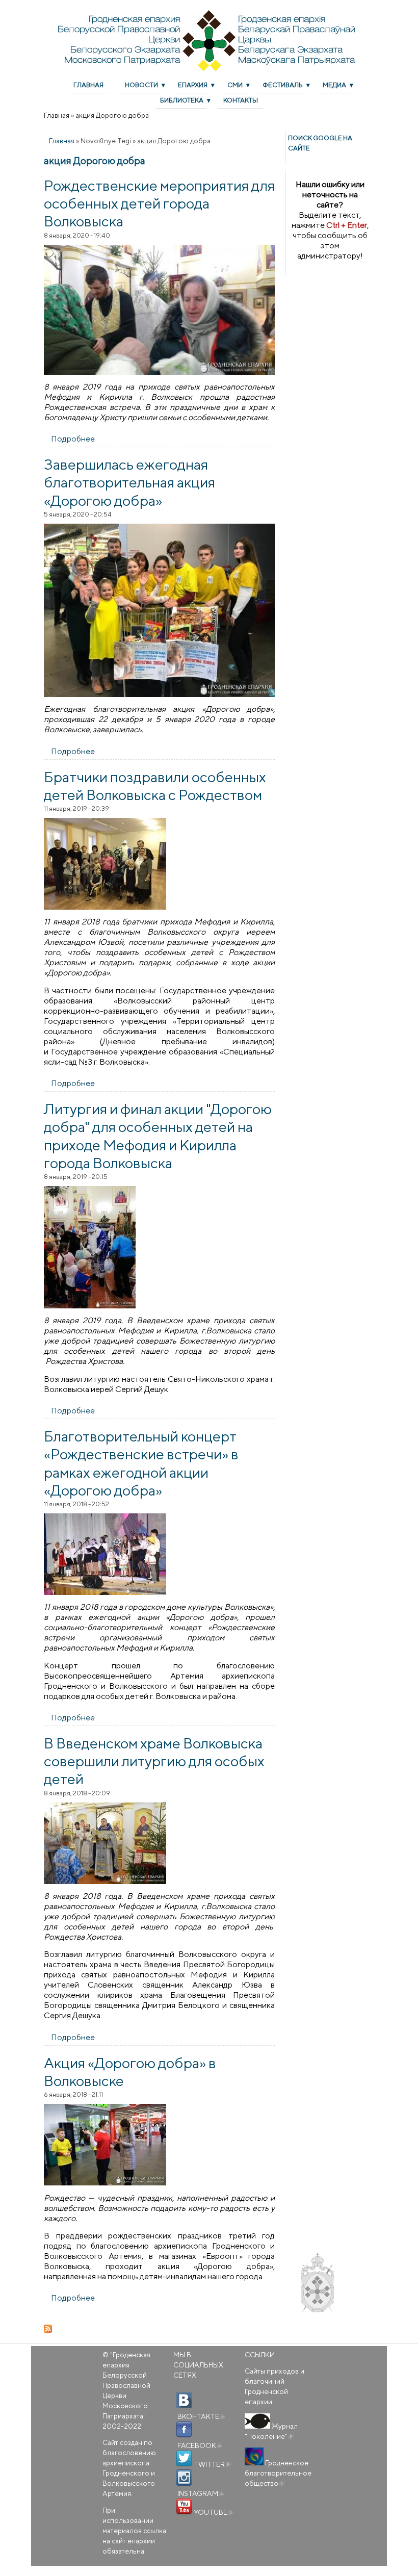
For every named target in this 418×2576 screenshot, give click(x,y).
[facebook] (184, 2430)
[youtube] (184, 2507)
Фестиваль (283, 85)
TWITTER (212, 2464)
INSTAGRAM (200, 2493)
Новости (141, 85)
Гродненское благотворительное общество (278, 2473)
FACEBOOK (199, 2445)
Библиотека (182, 100)
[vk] (184, 2401)
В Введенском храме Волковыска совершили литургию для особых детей (154, 1761)
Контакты (241, 100)
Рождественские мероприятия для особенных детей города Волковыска (159, 203)
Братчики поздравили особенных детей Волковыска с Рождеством (155, 785)
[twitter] (184, 2459)
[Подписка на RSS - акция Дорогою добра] (159, 2329)
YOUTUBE (213, 2512)
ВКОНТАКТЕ (201, 2416)
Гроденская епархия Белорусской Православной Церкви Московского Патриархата (126, 2385)
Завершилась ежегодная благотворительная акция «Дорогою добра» (129, 482)
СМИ (235, 85)
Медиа (334, 85)
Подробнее (73, 439)
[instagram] (184, 2478)
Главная (88, 85)
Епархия (193, 85)
